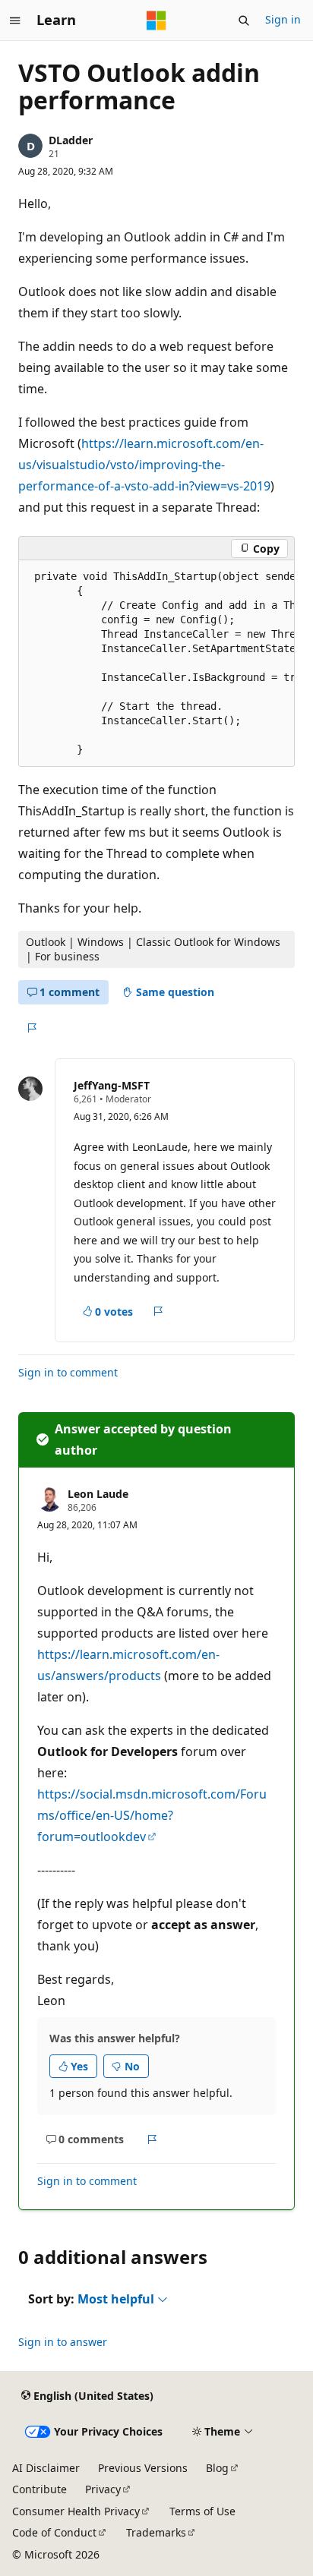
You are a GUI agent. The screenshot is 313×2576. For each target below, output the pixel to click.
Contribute (40, 2489)
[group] (156, 664)
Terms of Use (202, 2511)
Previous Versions (143, 2468)
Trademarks (156, 2532)
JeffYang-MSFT (112, 1085)
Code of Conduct (54, 2532)
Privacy (103, 2489)
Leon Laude (98, 1494)
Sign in (283, 19)
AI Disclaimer (46, 2468)
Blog (217, 2468)
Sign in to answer (63, 2342)
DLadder (71, 140)
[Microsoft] (156, 20)
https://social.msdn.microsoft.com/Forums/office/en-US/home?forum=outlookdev (152, 1815)
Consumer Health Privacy (76, 2511)
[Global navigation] (15, 20)
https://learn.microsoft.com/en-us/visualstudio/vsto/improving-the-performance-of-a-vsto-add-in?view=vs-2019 (144, 465)
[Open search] (244, 20)
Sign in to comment (68, 1372)
